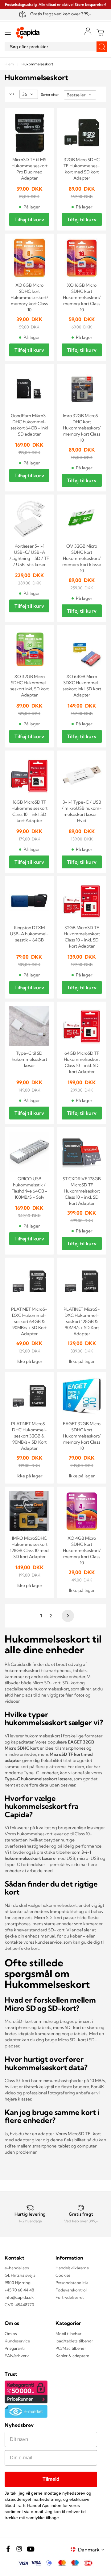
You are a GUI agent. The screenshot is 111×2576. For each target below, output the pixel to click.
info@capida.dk (19, 2297)
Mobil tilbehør (68, 2334)
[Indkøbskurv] (100, 33)
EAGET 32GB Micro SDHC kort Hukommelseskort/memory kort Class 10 (82, 1436)
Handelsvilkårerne (72, 2268)
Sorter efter (50, 95)
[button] (92, 2549)
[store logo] (28, 33)
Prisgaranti (15, 2348)
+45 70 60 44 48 (19, 2290)
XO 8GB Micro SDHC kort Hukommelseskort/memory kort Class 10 (29, 297)
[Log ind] (88, 31)
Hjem (10, 64)
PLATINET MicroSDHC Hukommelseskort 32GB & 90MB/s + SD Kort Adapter (29, 1436)
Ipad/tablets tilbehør (74, 2341)
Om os (11, 2334)
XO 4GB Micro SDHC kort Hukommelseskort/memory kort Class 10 (82, 1550)
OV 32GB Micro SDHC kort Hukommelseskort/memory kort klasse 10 (82, 558)
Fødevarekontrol (71, 2290)
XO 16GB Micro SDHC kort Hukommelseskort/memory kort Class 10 (82, 297)
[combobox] (55, 47)
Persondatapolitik (72, 2283)
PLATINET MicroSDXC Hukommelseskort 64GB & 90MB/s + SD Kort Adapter (29, 1321)
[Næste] (67, 1616)
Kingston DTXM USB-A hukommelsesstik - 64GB (29, 934)
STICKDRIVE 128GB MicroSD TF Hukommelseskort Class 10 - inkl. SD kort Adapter (82, 1191)
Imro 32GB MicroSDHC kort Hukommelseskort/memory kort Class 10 (82, 428)
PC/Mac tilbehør (71, 2348)
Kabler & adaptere (72, 2356)
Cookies (63, 2275)
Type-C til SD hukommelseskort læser (29, 1059)
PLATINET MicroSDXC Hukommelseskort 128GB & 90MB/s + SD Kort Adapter (82, 1321)
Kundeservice (17, 2341)
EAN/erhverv (17, 2356)
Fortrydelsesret (70, 2297)
